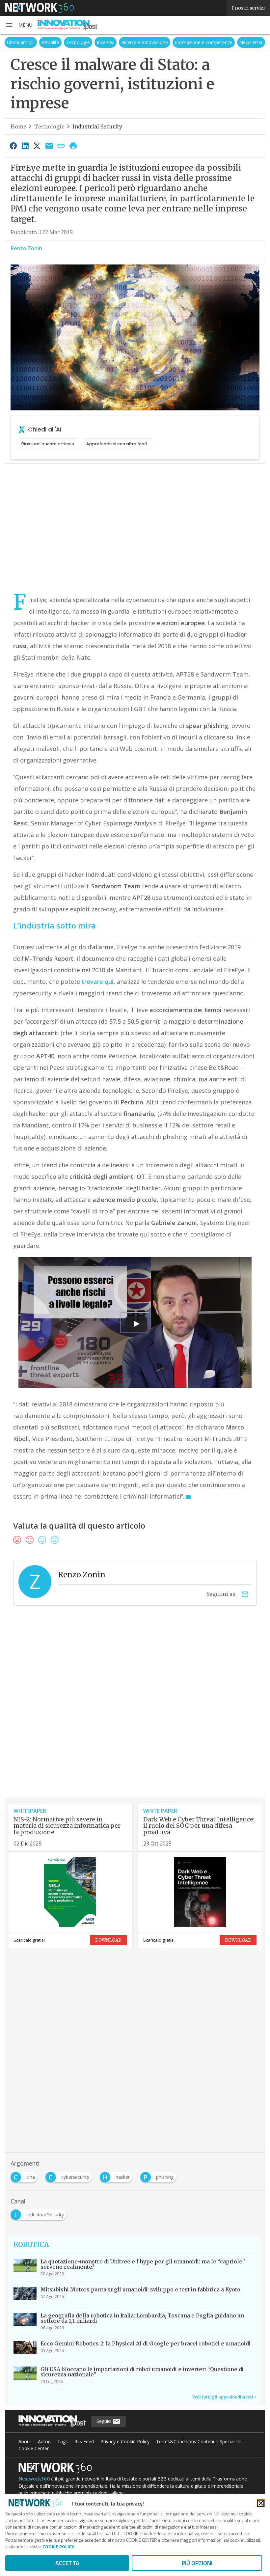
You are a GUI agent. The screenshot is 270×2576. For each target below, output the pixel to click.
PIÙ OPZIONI (197, 2563)
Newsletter (251, 42)
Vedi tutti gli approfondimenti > (224, 2397)
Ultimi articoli (21, 42)
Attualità (50, 42)
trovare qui (98, 982)
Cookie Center (34, 2448)
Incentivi (106, 42)
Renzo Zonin (26, 248)
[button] (19, 25)
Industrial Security (97, 126)
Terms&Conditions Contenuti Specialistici (200, 2441)
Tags (63, 2441)
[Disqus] (135, 1713)
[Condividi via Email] (49, 146)
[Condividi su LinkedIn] (25, 146)
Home (18, 126)
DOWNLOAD (108, 1940)
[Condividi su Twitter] (37, 146)
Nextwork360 (34, 2479)
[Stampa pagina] (73, 146)
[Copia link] (61, 146)
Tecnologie (78, 42)
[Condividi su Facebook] (13, 146)
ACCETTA (67, 2563)
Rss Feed (84, 2441)
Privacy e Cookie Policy (125, 2441)
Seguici (105, 2421)
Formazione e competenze (204, 42)
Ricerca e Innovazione (145, 42)
